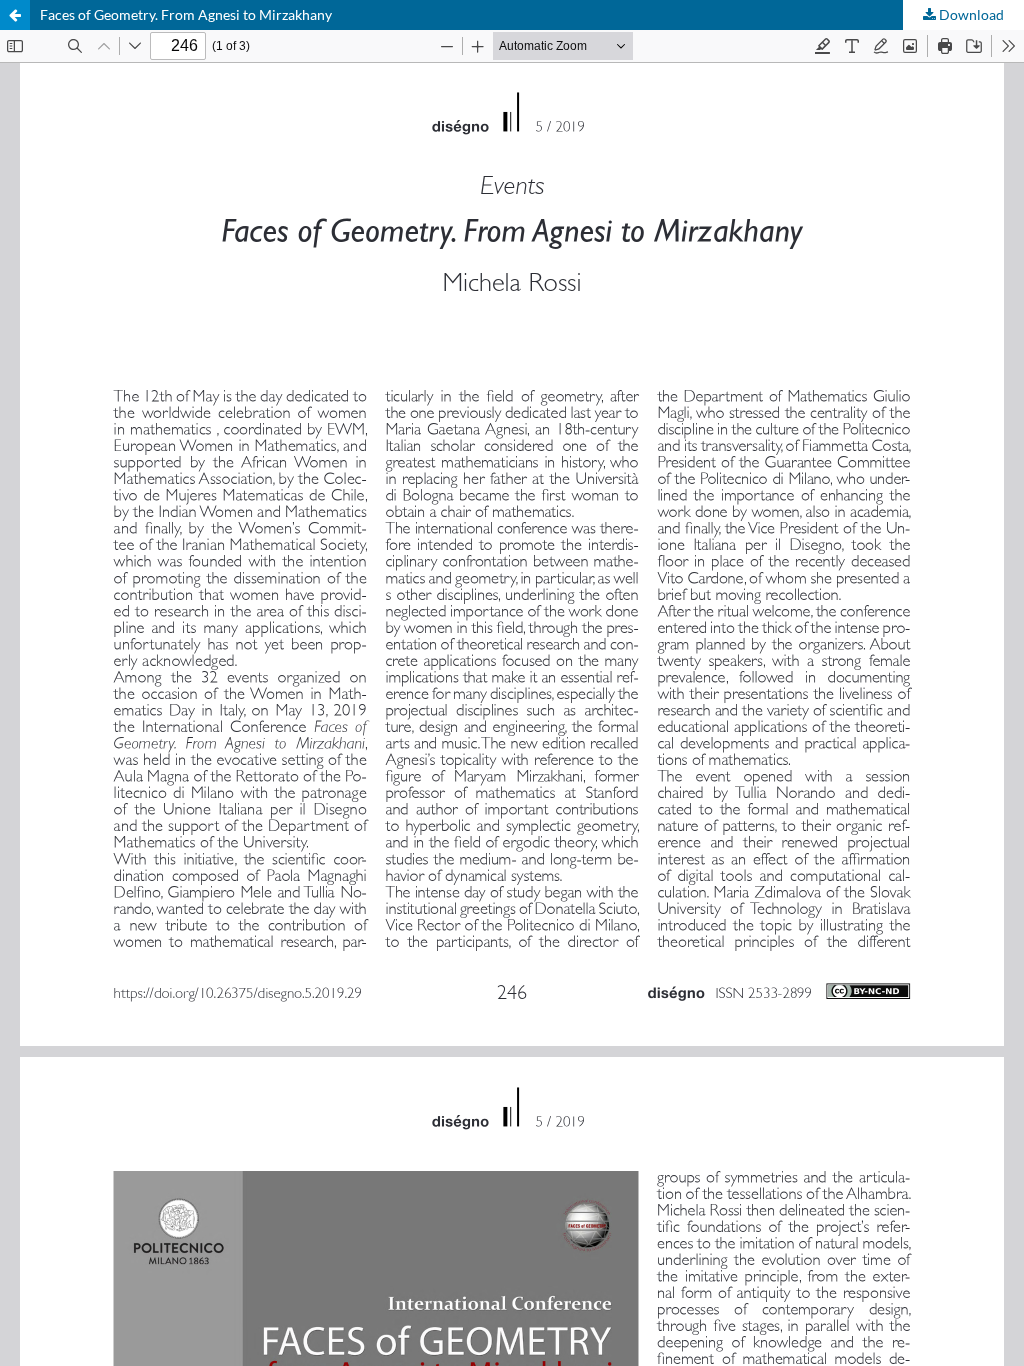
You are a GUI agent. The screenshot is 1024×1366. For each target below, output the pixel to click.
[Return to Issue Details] (15, 15)
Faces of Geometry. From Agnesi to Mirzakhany (186, 14)
